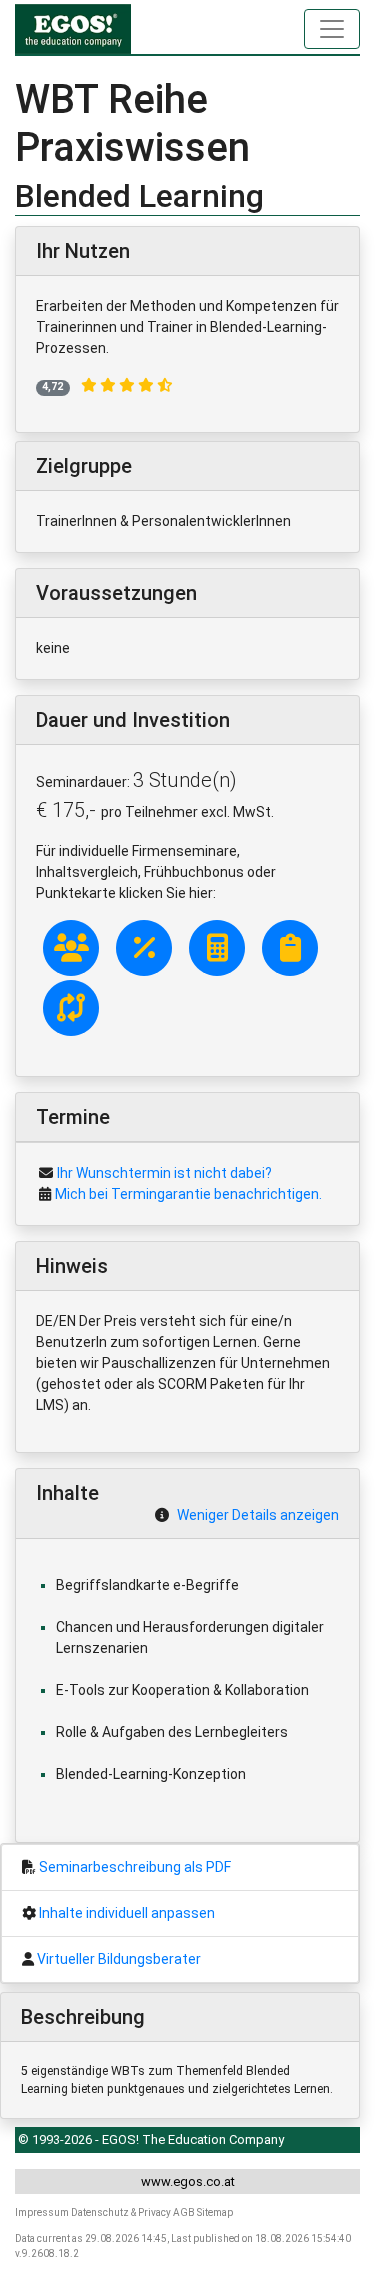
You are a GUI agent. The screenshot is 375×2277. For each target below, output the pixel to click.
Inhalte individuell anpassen (127, 1913)
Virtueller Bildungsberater (119, 1959)
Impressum (42, 2212)
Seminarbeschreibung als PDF (135, 1867)
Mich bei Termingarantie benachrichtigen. (188, 1194)
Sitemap (215, 2212)
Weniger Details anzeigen (258, 1515)
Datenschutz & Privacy (121, 2212)
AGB (184, 2212)
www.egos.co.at (188, 2181)
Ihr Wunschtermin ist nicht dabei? (164, 1173)
